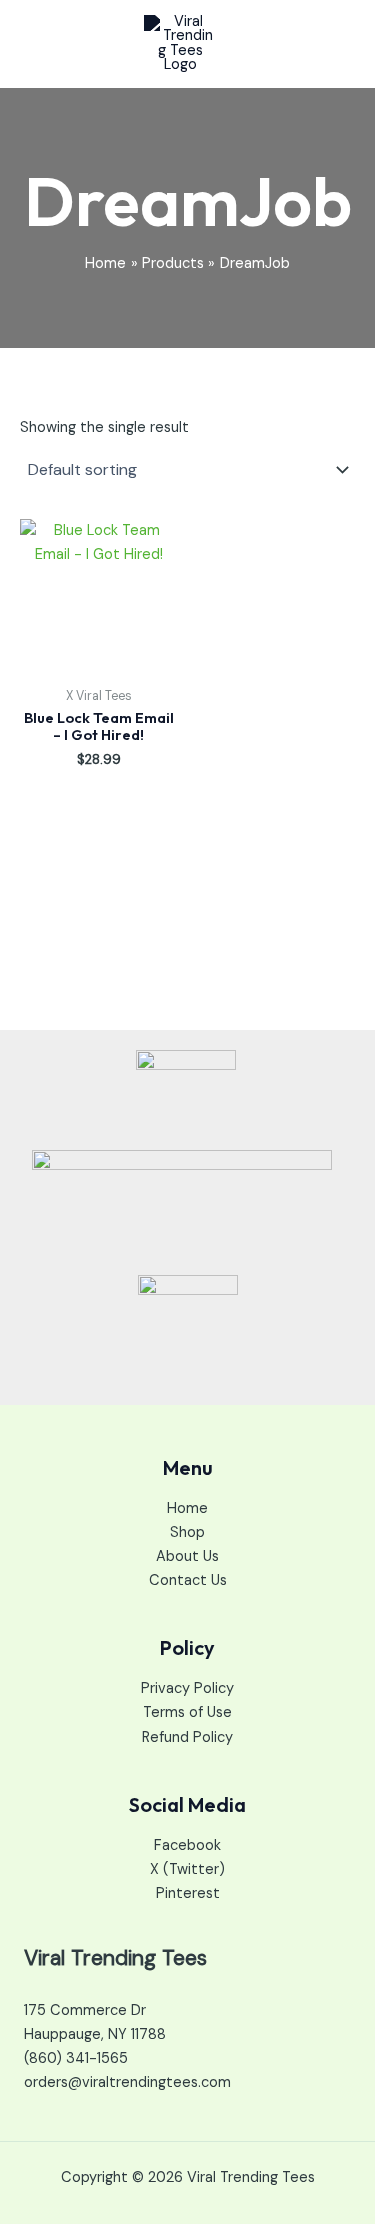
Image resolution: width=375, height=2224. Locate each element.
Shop (187, 1532)
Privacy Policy (187, 1688)
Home (187, 1508)
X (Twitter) (187, 1869)
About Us (187, 1556)
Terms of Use (187, 1712)
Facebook (187, 1845)
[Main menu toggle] (334, 44)
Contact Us (188, 1580)
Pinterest (188, 1893)
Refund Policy (187, 1737)
